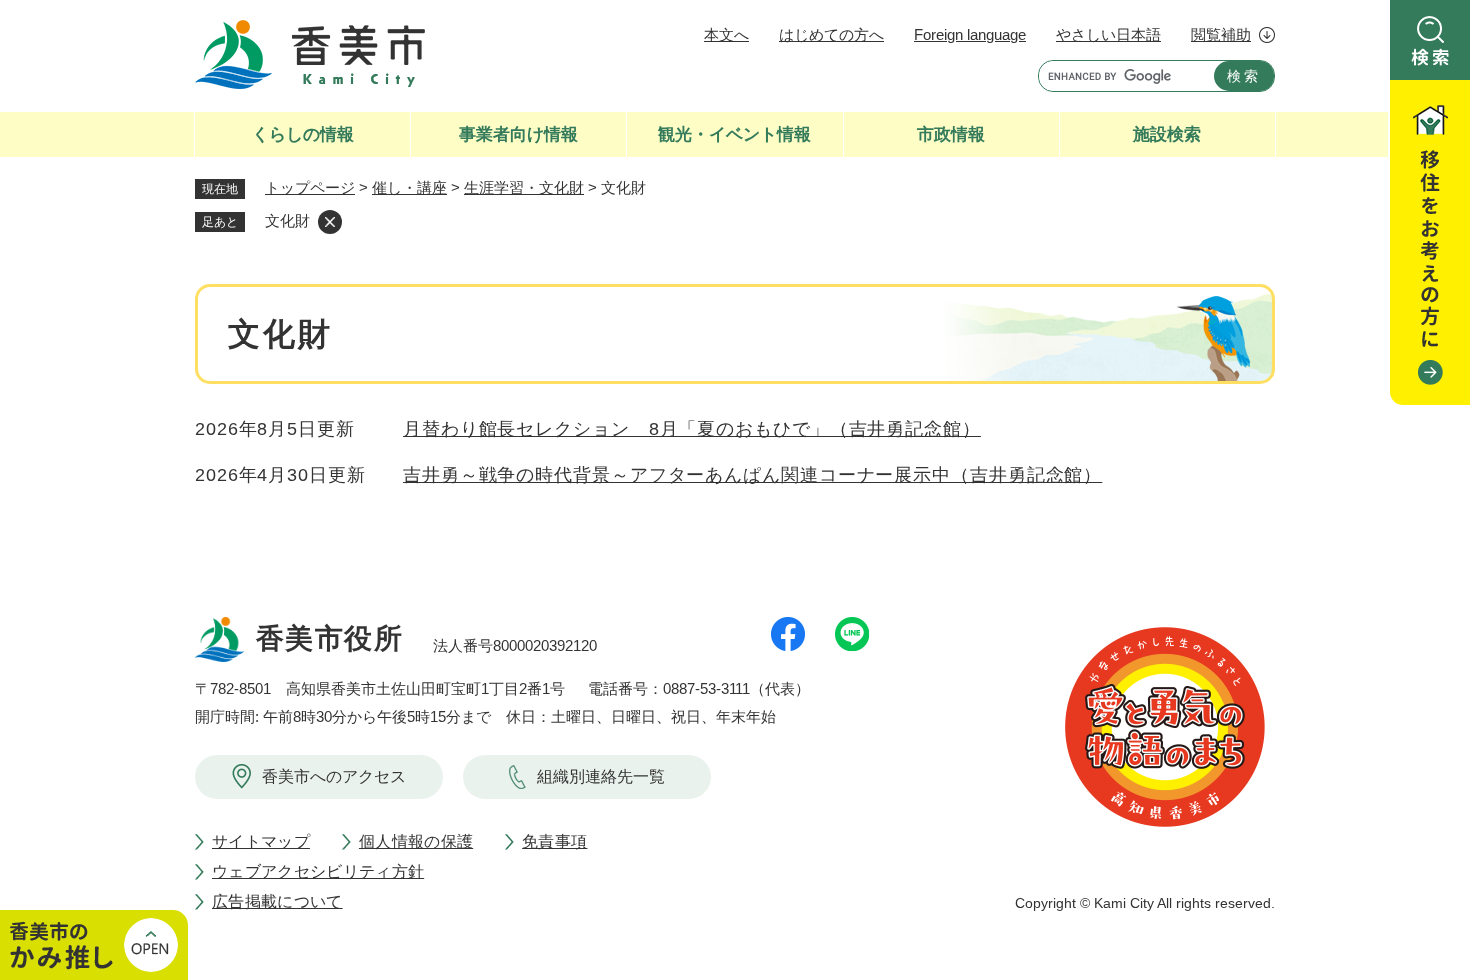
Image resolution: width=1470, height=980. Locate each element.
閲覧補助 (1221, 34)
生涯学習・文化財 (524, 187)
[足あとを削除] (330, 222)
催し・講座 (409, 187)
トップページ (310, 187)
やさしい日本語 (1108, 34)
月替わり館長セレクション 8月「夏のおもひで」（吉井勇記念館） (692, 429)
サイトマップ (261, 841)
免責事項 (554, 841)
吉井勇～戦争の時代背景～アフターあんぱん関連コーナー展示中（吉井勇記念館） (752, 475)
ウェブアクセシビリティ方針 (318, 871)
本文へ (726, 34)
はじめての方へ (831, 34)
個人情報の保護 (416, 841)
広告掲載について (277, 901)
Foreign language (970, 34)
